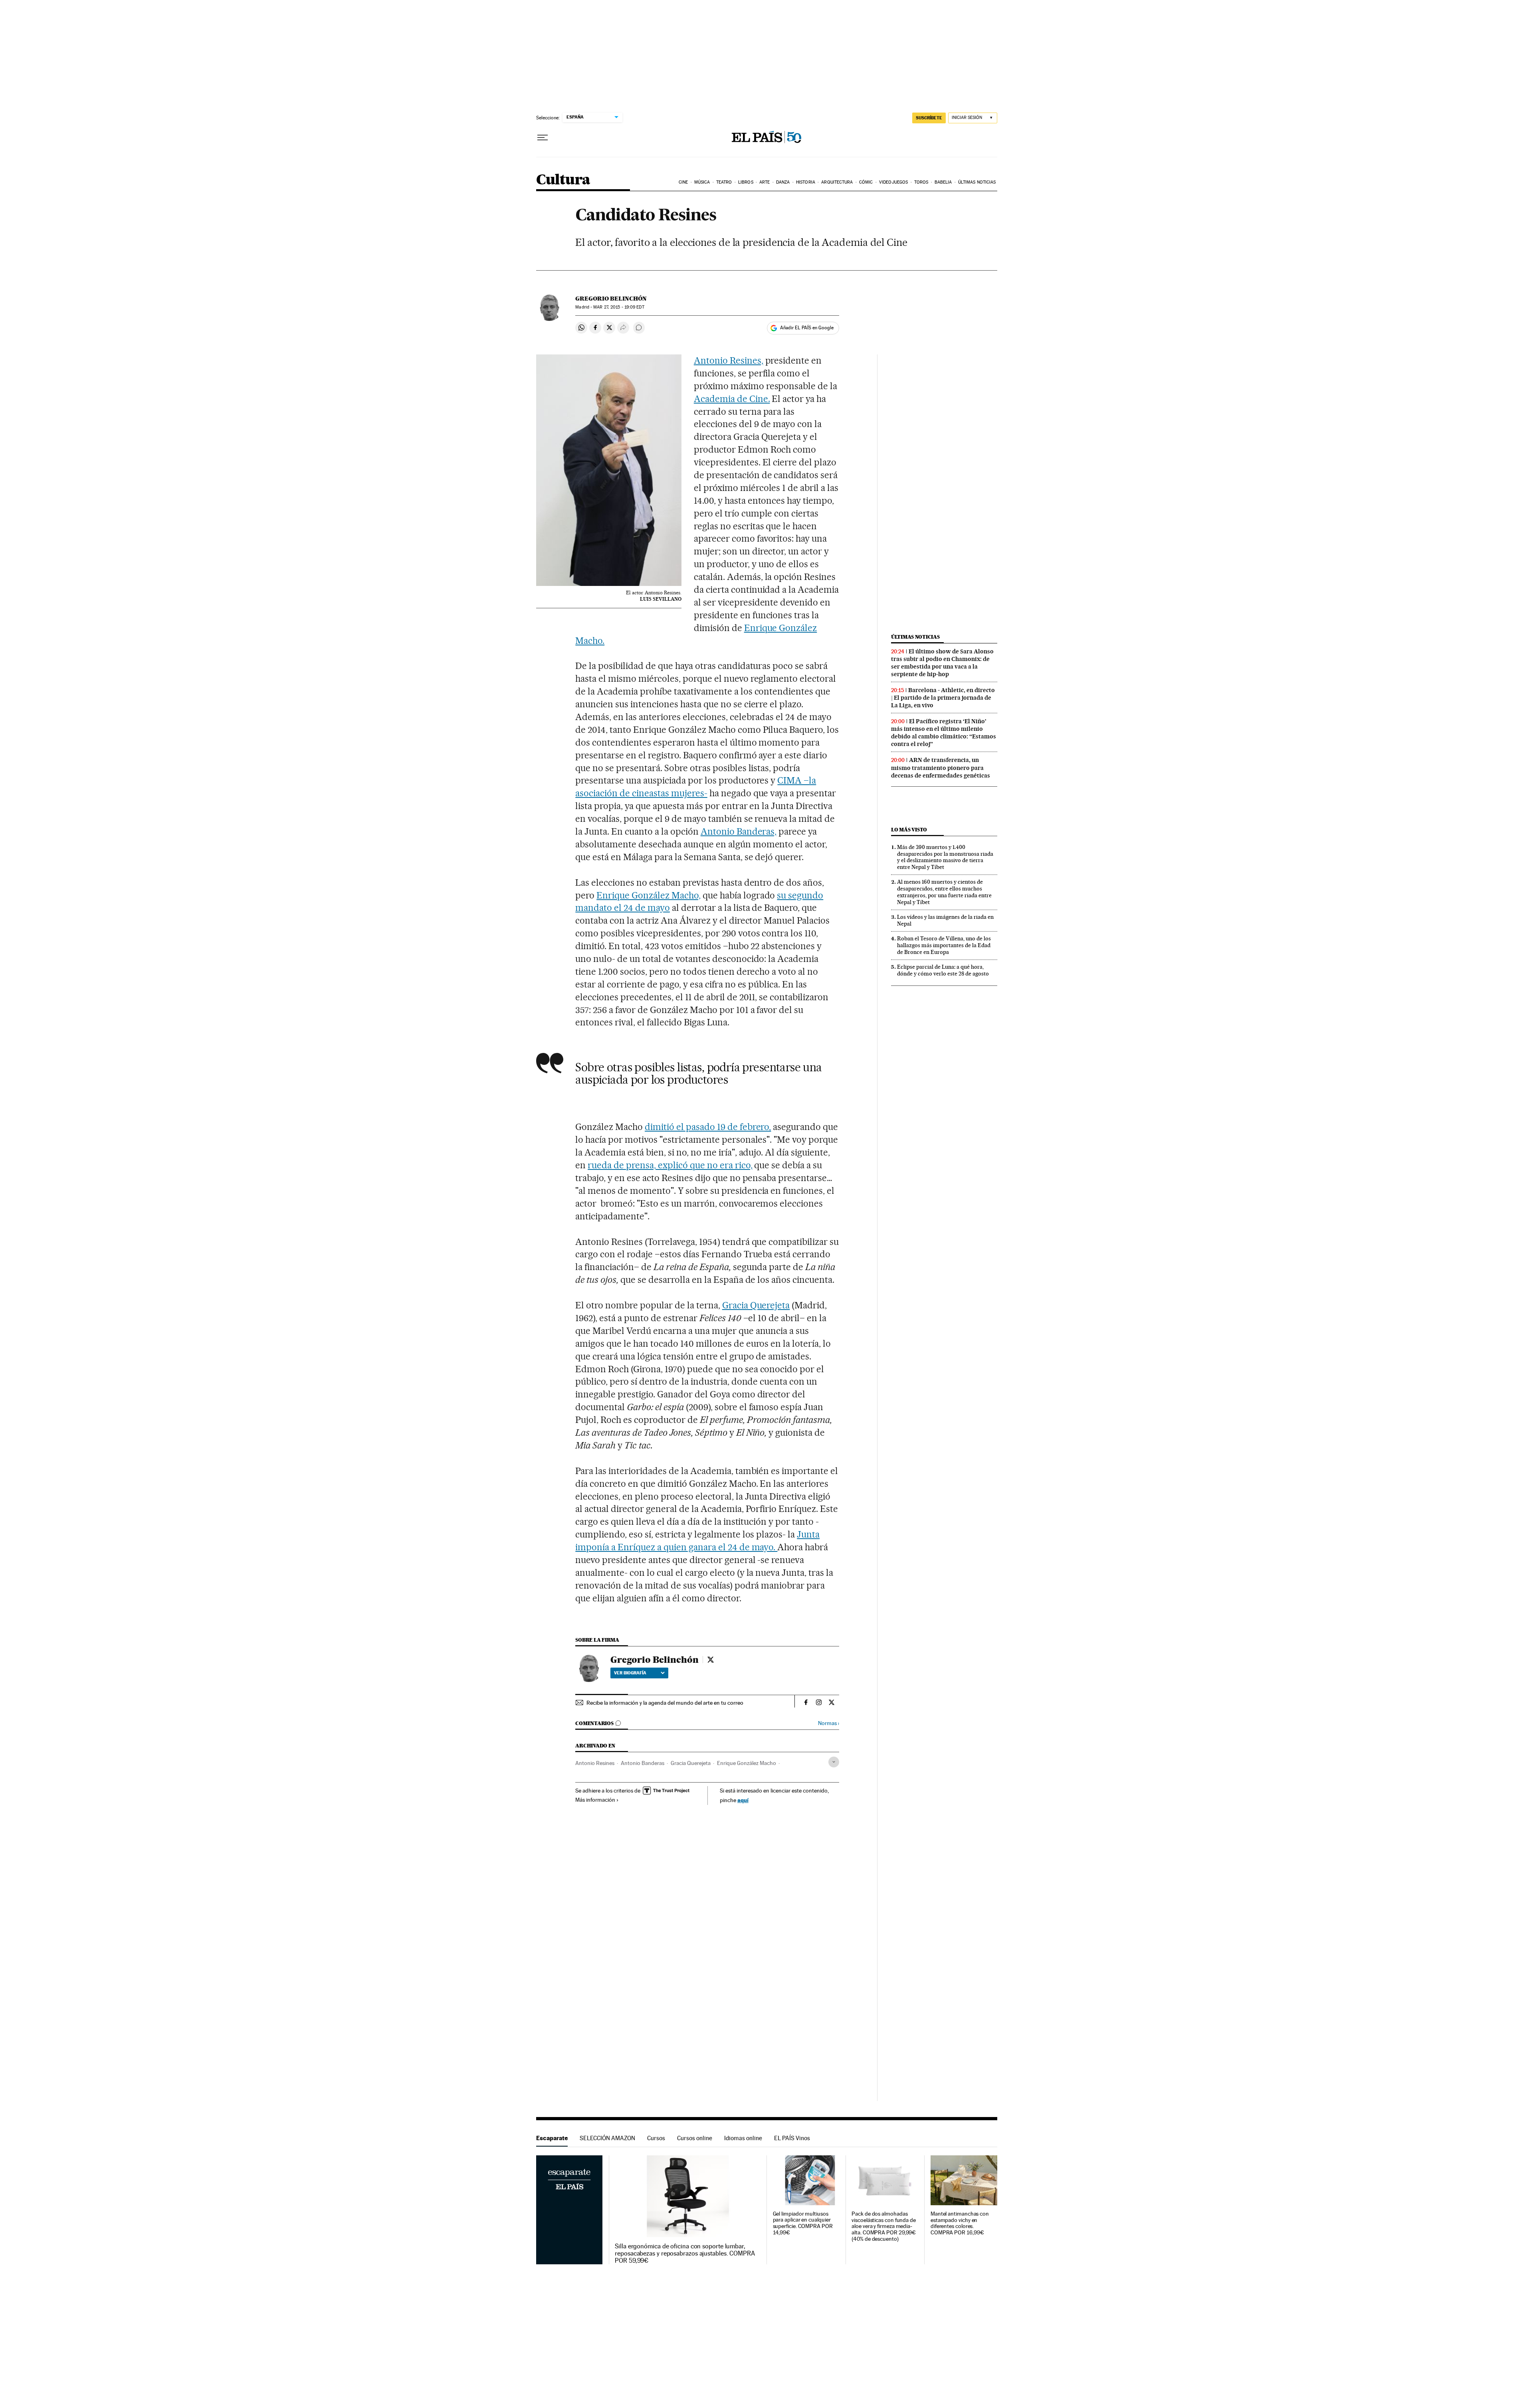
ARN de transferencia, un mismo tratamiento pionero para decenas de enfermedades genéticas (941, 768)
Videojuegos (893, 182)
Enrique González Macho (747, 1763)
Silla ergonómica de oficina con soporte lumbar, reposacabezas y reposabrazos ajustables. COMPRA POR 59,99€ (685, 2254)
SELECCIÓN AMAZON (607, 2138)
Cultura (563, 180)
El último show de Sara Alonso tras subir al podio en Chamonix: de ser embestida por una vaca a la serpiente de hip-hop (942, 663)
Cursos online (695, 2138)
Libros (746, 182)
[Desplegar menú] (543, 138)
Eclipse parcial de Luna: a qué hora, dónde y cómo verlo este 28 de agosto (943, 970)
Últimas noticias (977, 182)
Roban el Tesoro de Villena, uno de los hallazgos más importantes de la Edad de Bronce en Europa (944, 945)
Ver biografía (630, 1673)
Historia (806, 182)
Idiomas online (743, 2138)
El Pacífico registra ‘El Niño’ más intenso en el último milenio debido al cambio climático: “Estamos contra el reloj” (944, 733)
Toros (921, 182)
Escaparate (552, 2138)
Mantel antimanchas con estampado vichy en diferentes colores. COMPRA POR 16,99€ (960, 2223)
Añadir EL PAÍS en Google (807, 328)
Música (702, 182)
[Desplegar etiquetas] (834, 1762)
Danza (783, 182)
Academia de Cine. (732, 399)
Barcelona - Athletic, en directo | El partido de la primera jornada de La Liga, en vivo (943, 698)
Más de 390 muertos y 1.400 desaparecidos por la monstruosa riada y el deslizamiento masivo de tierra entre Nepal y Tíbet (945, 857)
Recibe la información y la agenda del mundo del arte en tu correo (665, 1703)
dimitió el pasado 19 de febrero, (708, 1127)
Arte (765, 182)
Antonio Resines (595, 1763)
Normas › (829, 1723)
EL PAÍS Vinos (792, 2138)
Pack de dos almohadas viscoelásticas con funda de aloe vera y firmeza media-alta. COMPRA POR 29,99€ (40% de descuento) (884, 2227)
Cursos (656, 2138)
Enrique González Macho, (649, 895)
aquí (743, 1800)
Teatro (724, 182)
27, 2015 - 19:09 (619, 307)
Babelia (943, 182)
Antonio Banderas (643, 1763)
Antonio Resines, (729, 360)
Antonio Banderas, (739, 831)
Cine (683, 182)
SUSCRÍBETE (929, 118)
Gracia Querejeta (756, 1305)
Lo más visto (909, 830)
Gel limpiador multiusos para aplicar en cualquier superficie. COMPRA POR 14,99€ (803, 2223)
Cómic (866, 182)
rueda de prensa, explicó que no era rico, (670, 1165)
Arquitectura (837, 182)
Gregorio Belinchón (611, 299)
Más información (595, 1800)
